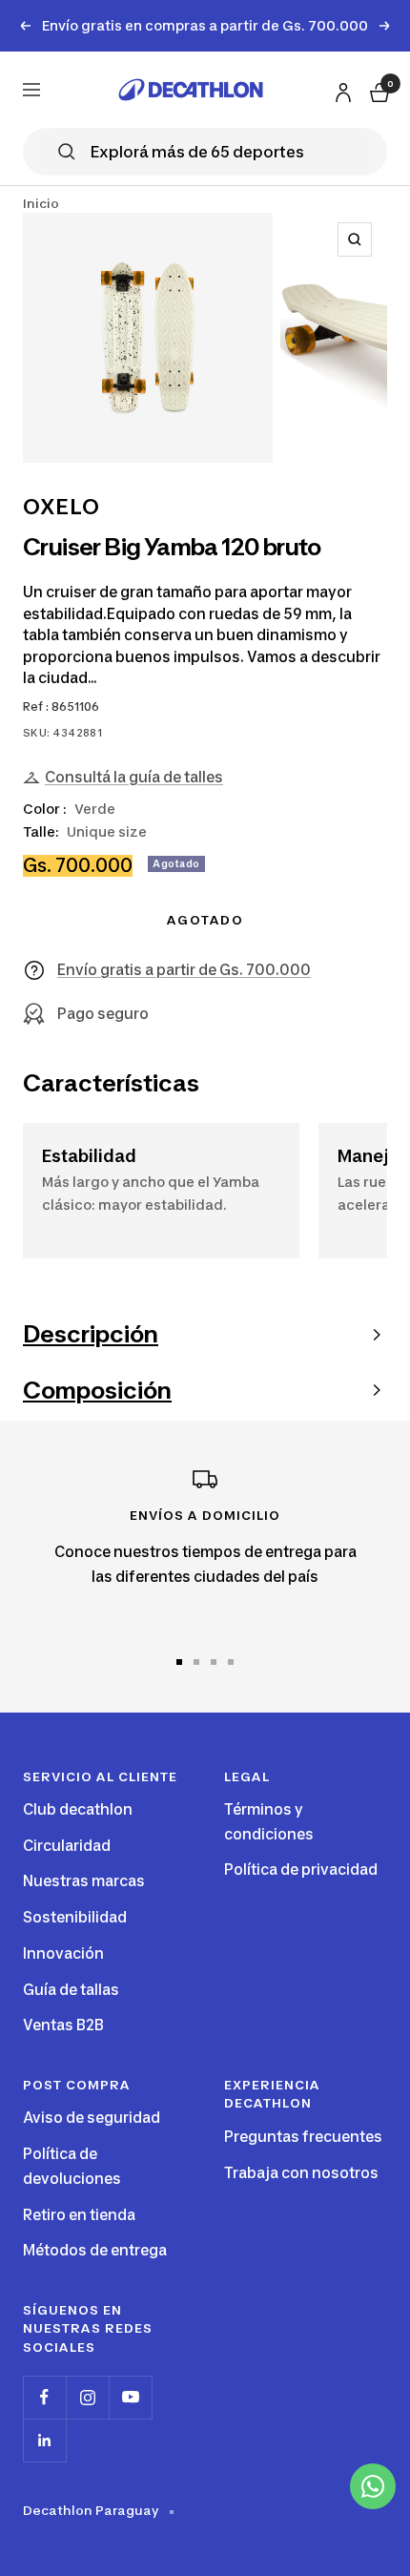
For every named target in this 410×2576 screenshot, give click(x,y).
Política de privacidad (301, 1870)
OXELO (61, 507)
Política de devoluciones (72, 2166)
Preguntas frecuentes (303, 2137)
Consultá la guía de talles (134, 777)
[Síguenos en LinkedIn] (44, 2440)
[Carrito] (378, 89)
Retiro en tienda (79, 2215)
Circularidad (67, 1846)
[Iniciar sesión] (340, 88)
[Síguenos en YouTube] (130, 2397)
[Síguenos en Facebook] (44, 2397)
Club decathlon (78, 1809)
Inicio (41, 203)
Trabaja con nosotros (301, 2173)
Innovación (63, 1953)
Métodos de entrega (95, 2250)
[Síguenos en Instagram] (87, 2397)
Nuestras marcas (84, 1881)
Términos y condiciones (269, 1822)
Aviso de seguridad (92, 2118)
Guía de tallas (71, 1990)
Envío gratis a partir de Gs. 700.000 (184, 970)
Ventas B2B (63, 2025)
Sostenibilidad (75, 1917)
